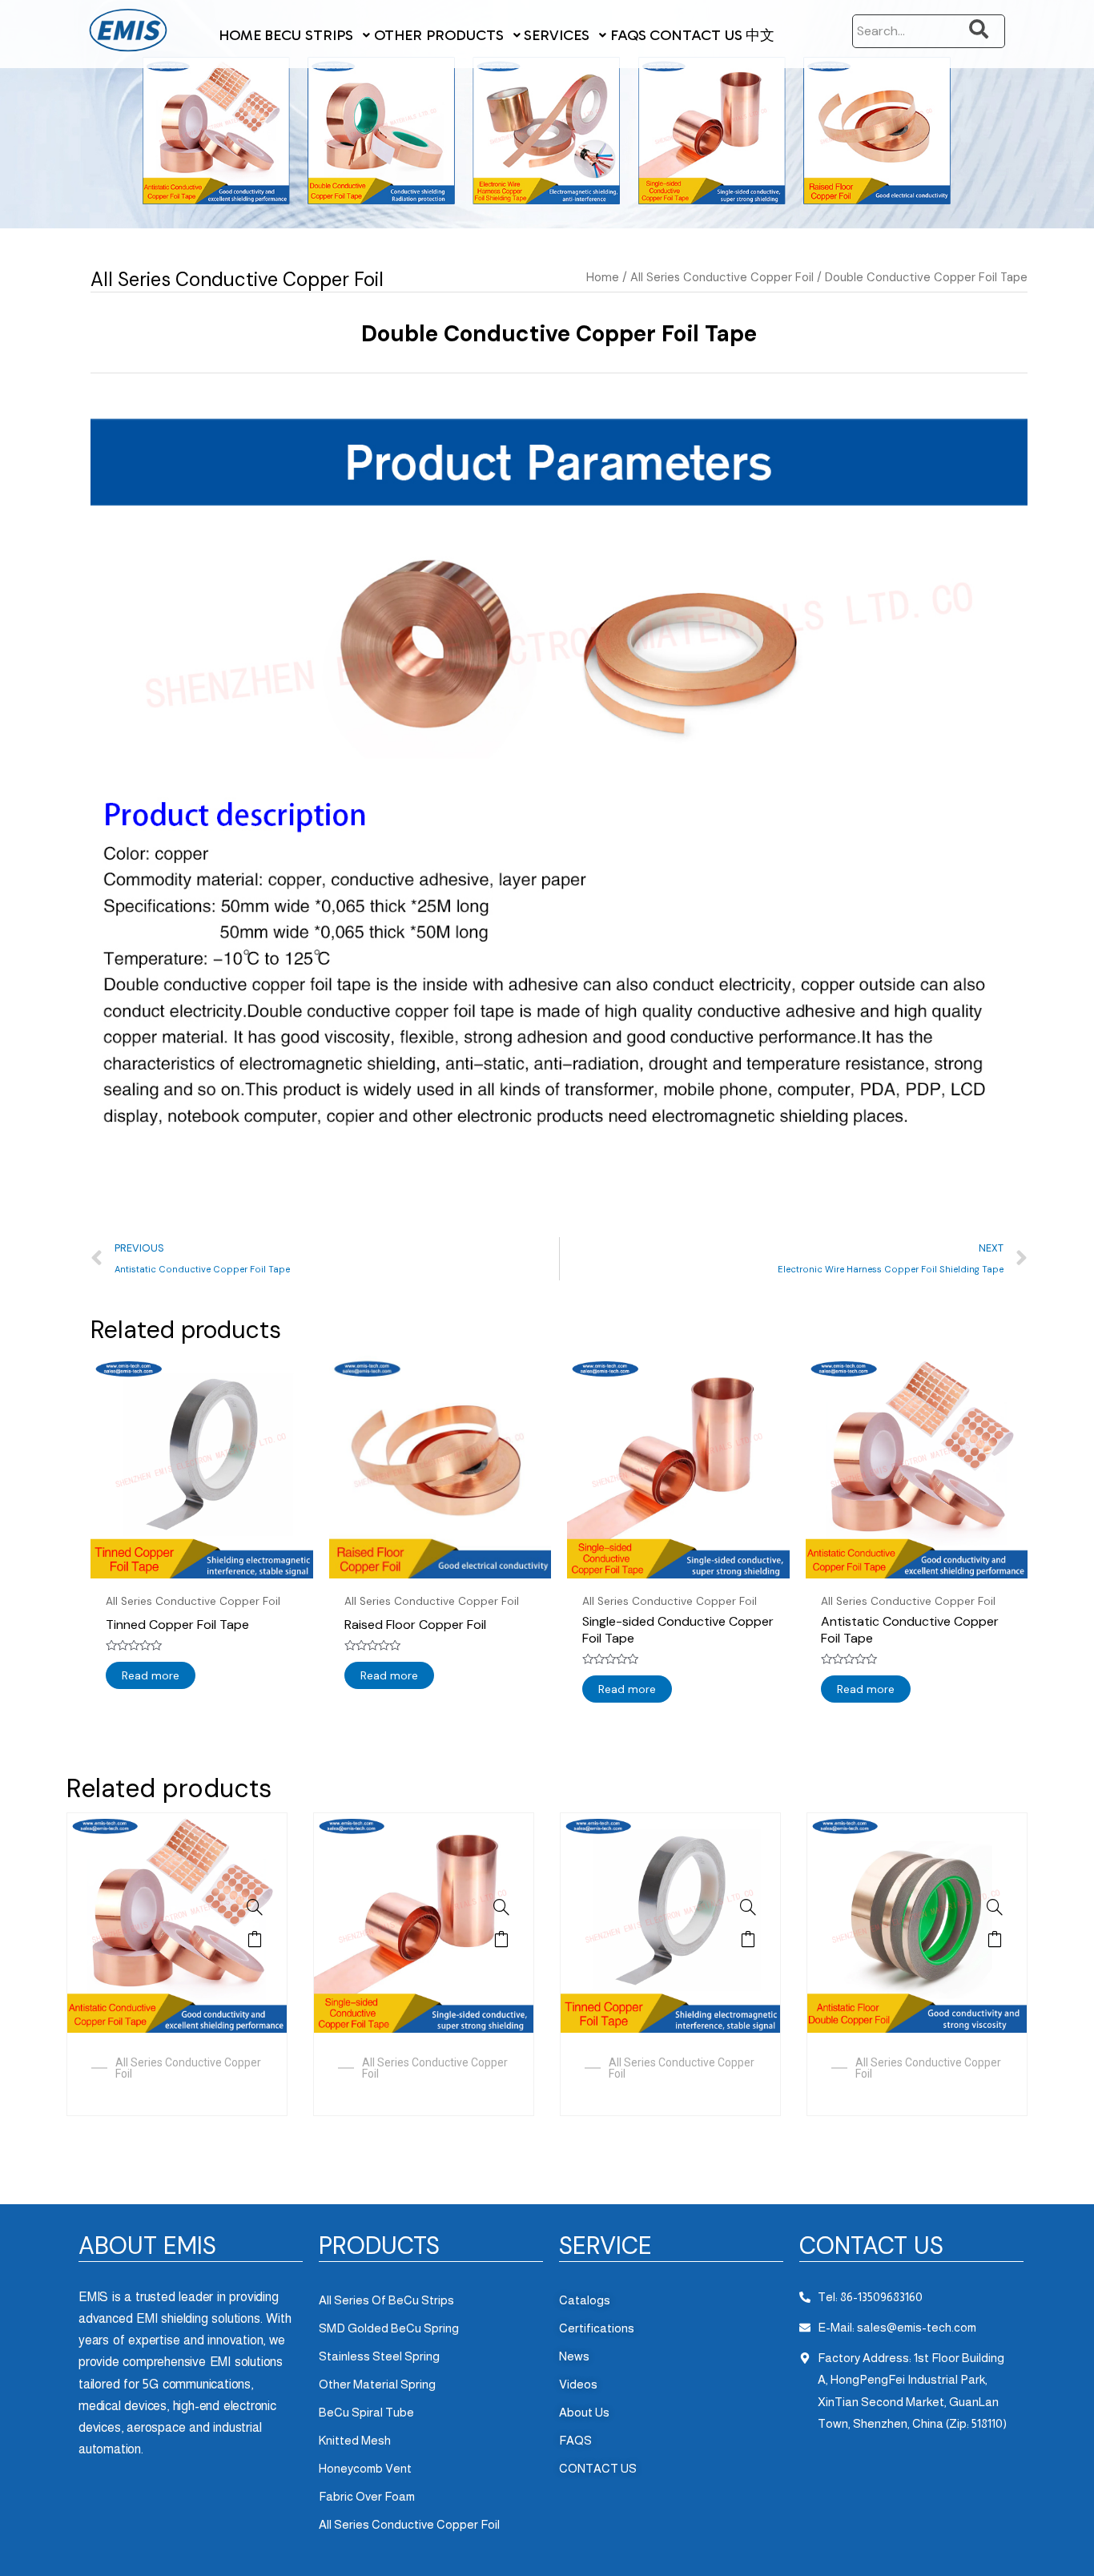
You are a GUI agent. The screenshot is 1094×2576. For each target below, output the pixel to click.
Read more (151, 1675)
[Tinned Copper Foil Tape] (748, 1907)
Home (603, 277)
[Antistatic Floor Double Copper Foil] (995, 1907)
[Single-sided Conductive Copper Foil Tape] (501, 1907)
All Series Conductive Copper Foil (237, 279)
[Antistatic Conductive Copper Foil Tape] (255, 1907)
